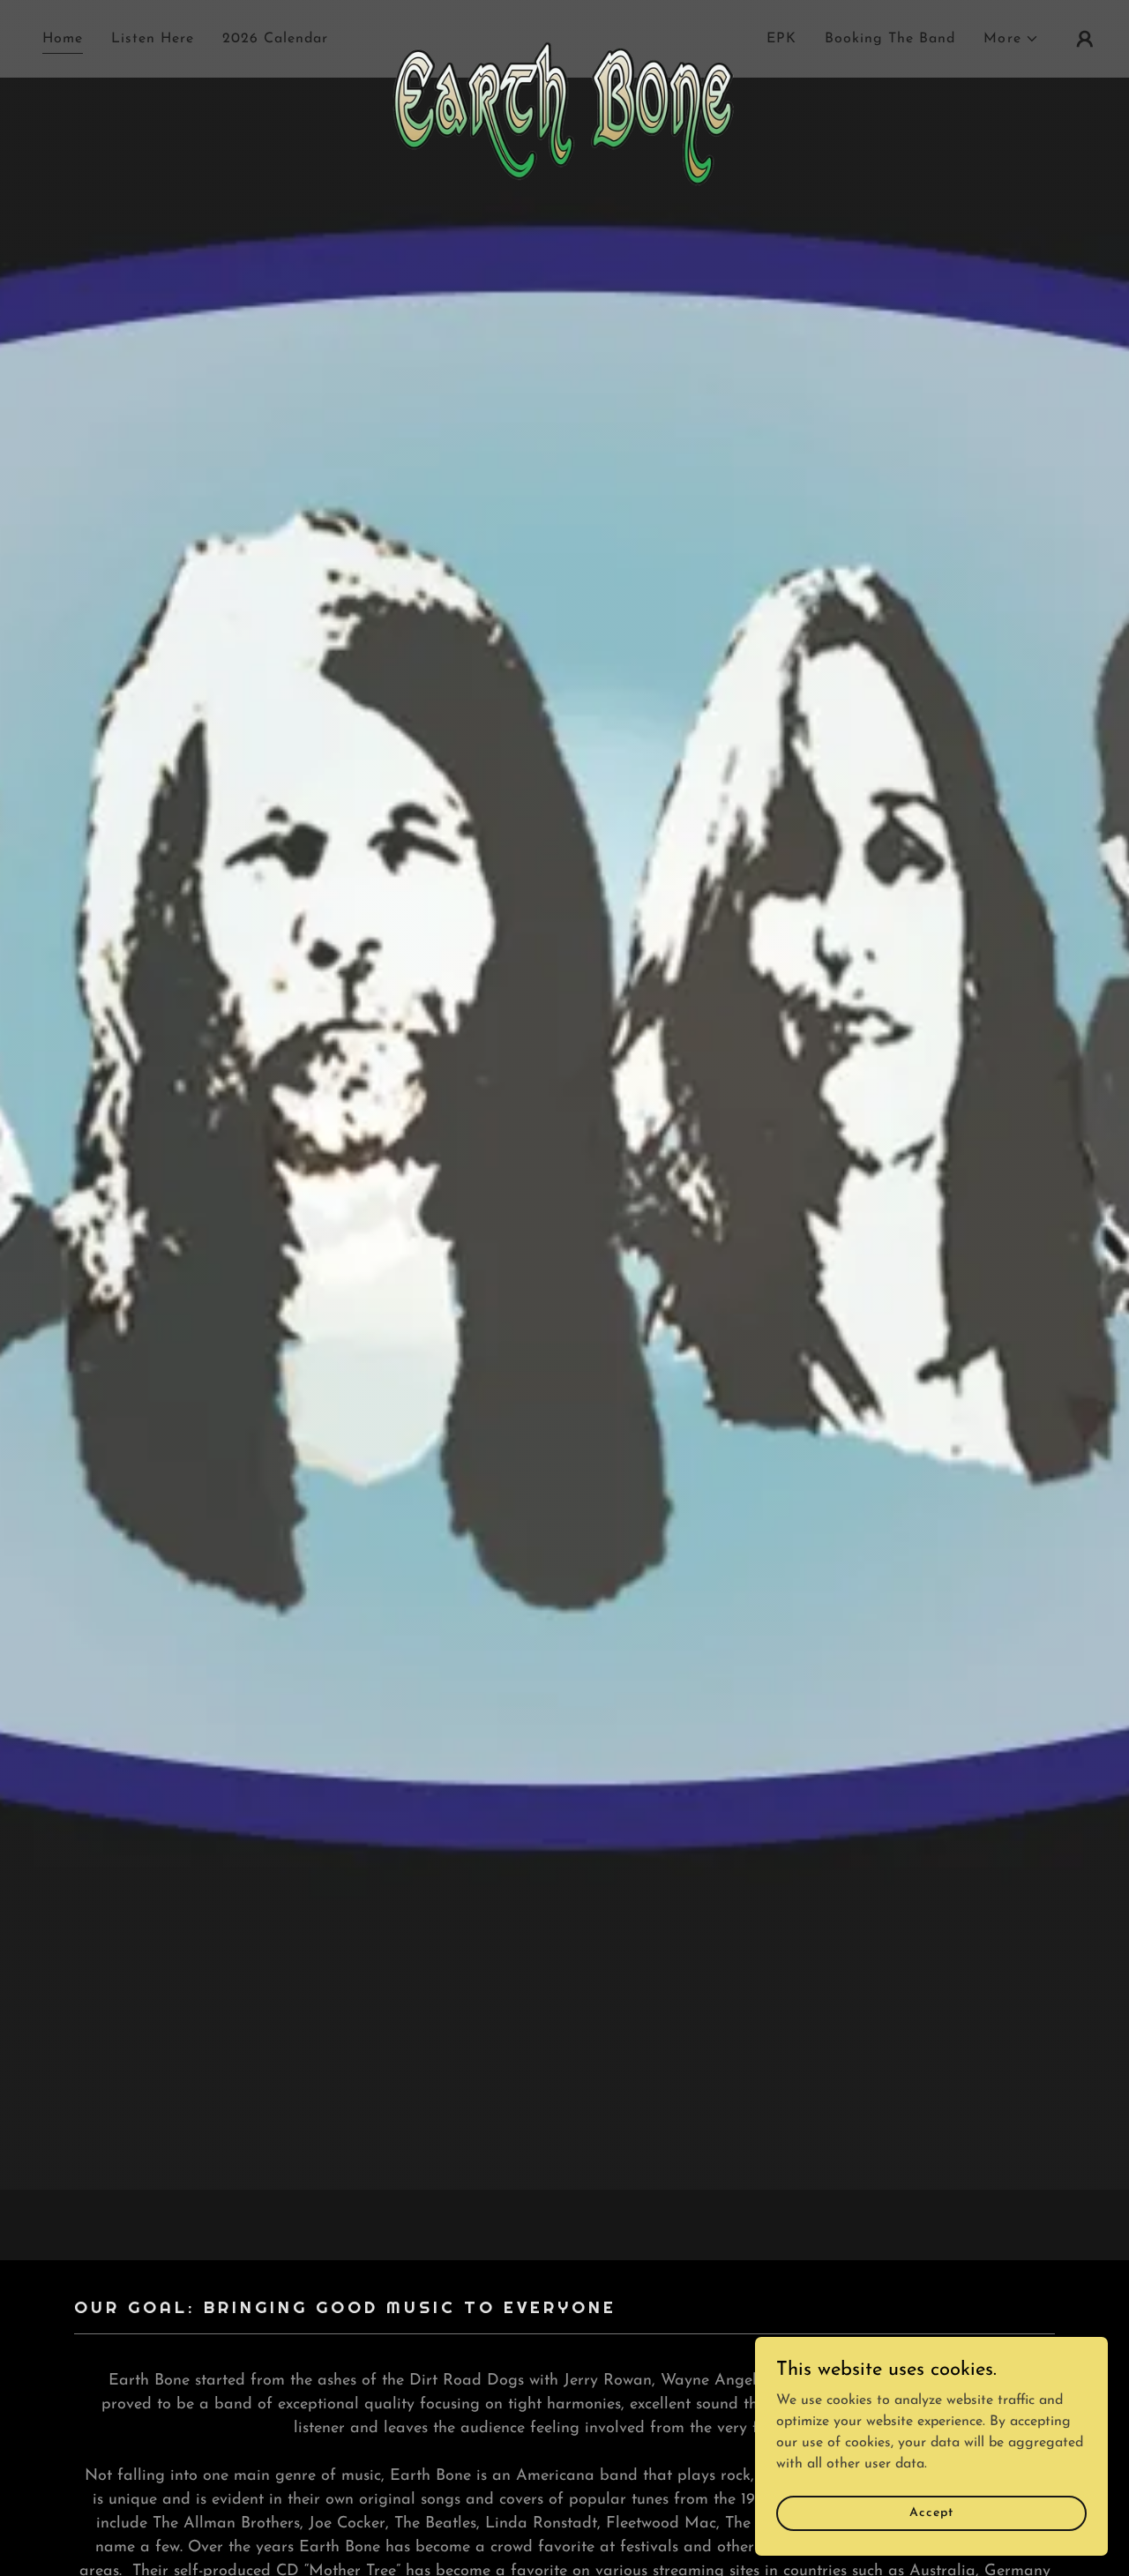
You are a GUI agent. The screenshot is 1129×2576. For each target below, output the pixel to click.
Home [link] (63, 39)
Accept (931, 2513)
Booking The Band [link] (890, 39)
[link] (565, 35)
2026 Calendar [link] (275, 39)
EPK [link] (781, 39)
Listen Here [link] (153, 39)
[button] (1011, 39)
